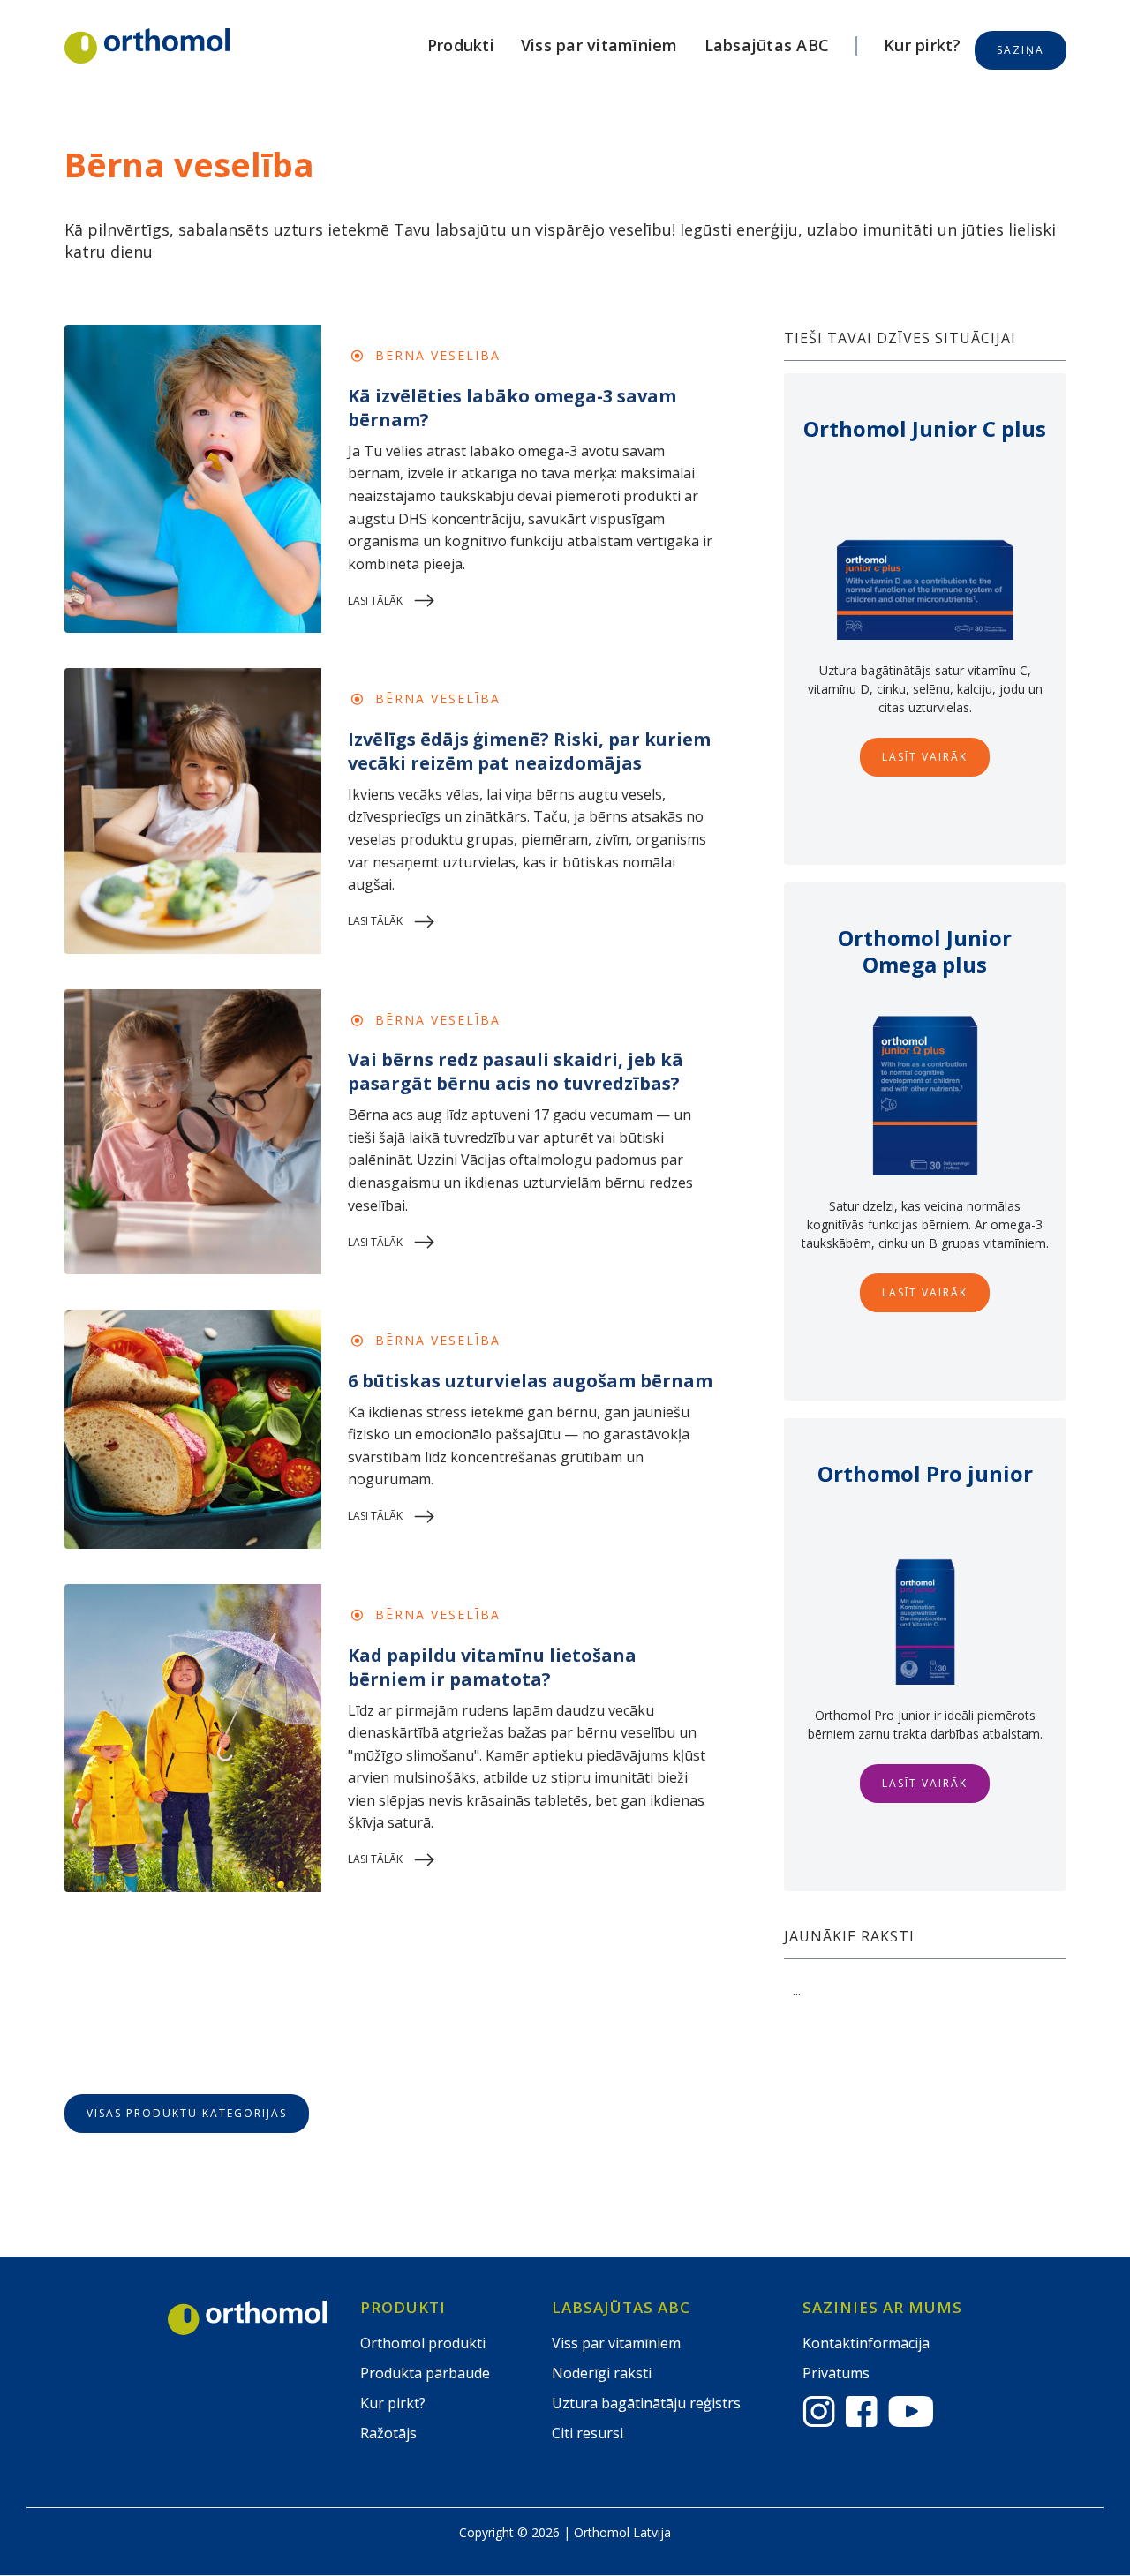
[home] (147, 46)
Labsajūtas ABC (767, 45)
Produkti (461, 45)
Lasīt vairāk (925, 757)
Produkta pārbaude (425, 2373)
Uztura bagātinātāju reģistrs (646, 2403)
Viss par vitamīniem (599, 45)
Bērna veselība (438, 355)
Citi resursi (588, 2433)
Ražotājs (388, 2433)
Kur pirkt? (923, 45)
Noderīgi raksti (602, 2373)
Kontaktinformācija (866, 2343)
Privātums (836, 2373)
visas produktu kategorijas (187, 2113)
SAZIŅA (1021, 50)
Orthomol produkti (423, 2343)
